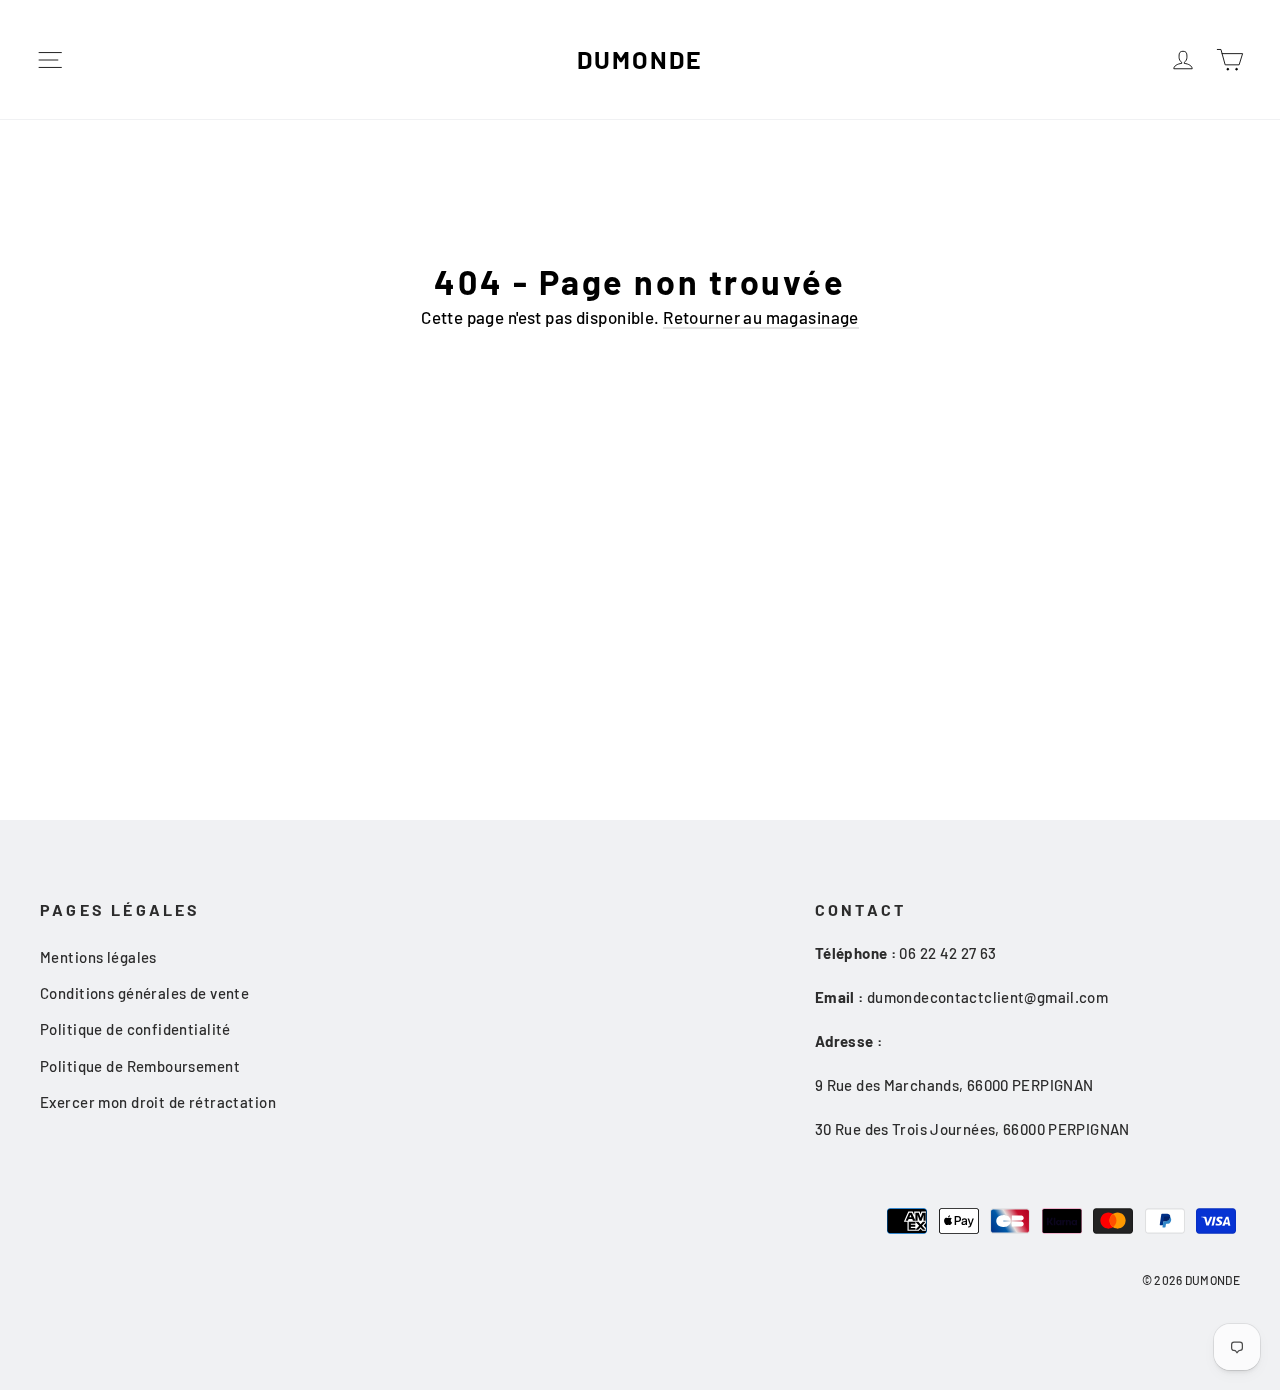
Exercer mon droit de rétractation (158, 1102)
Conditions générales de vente (144, 993)
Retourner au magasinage (761, 317)
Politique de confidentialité (135, 1029)
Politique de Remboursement (140, 1066)
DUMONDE (639, 59)
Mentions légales (98, 957)
